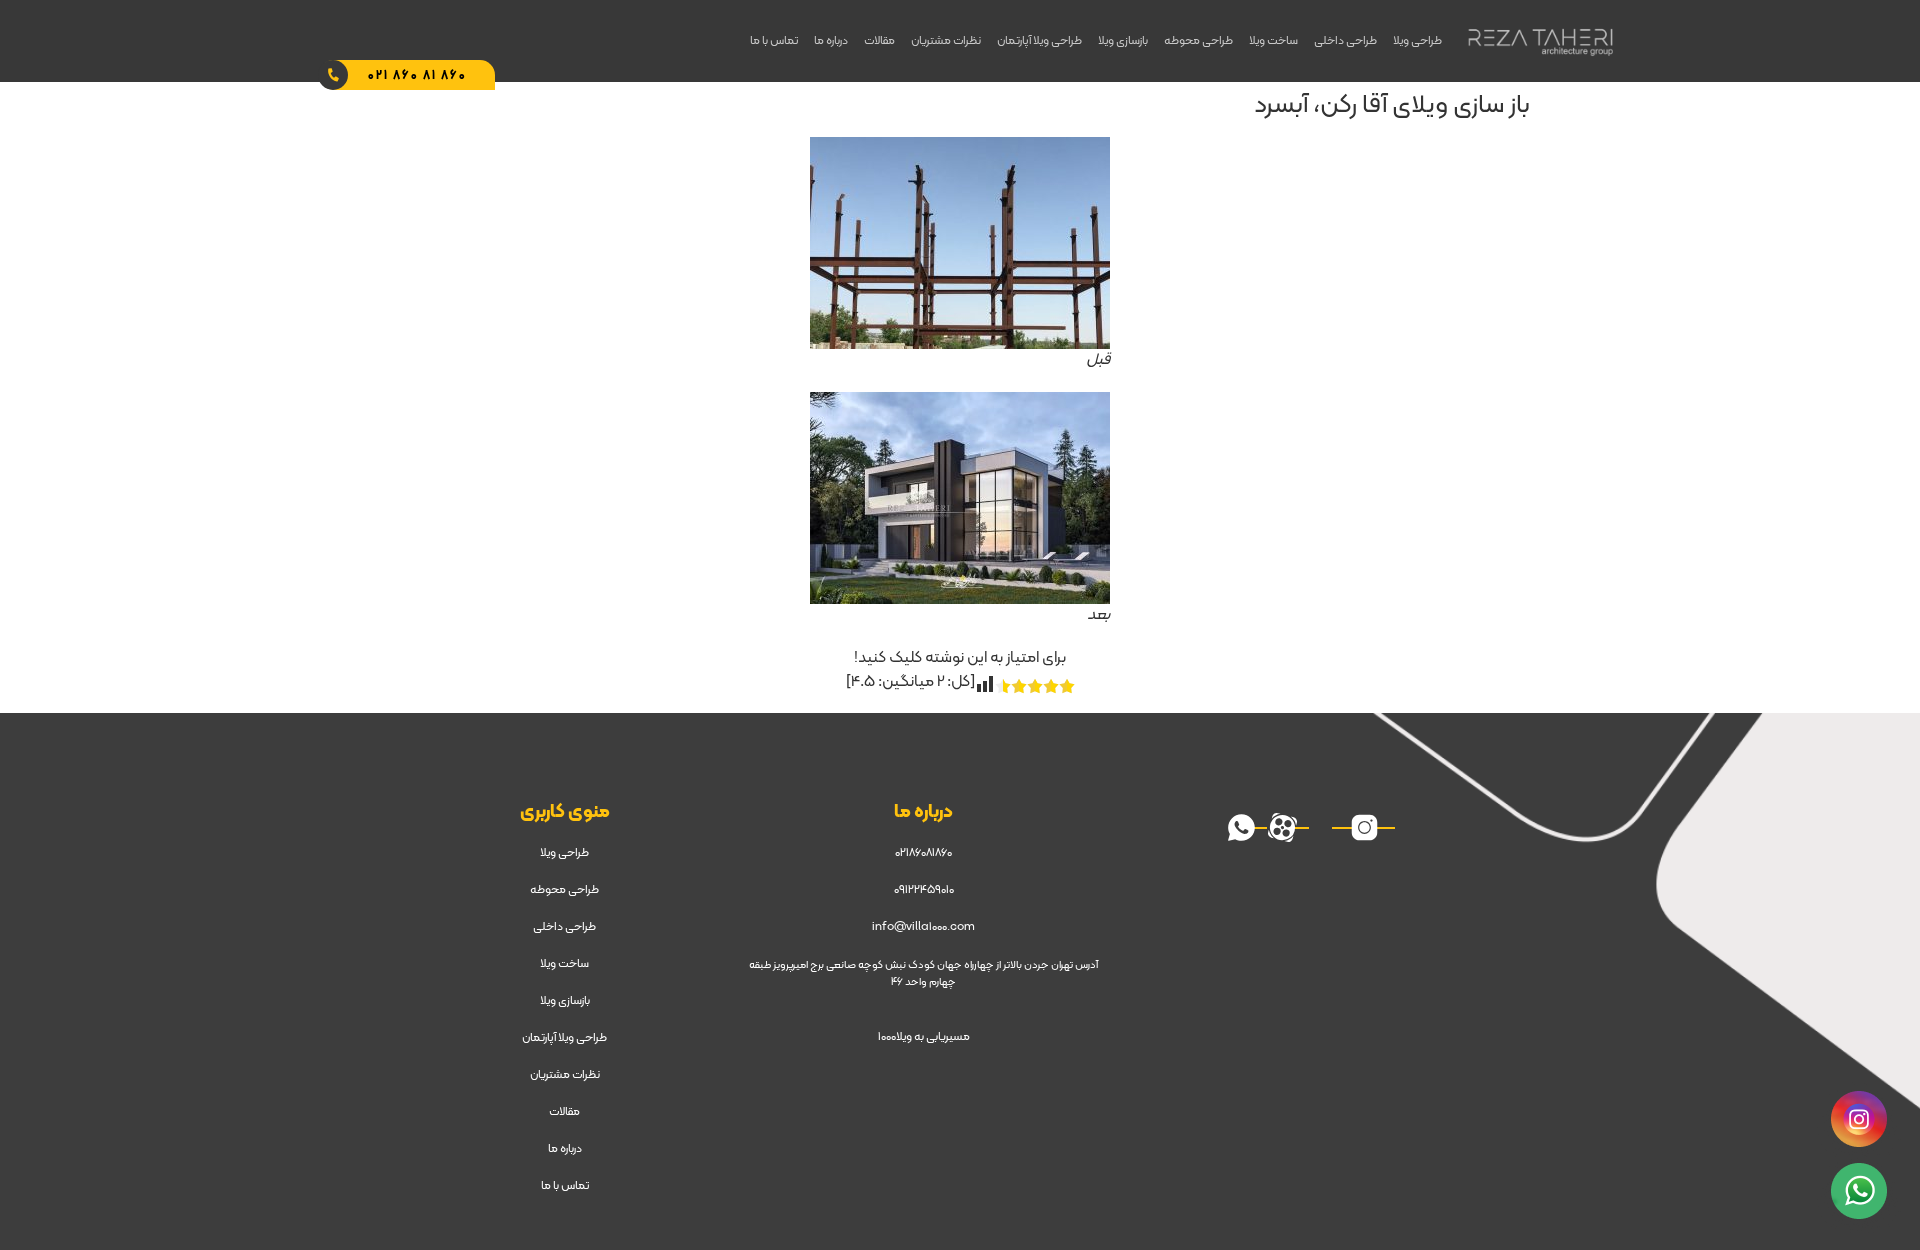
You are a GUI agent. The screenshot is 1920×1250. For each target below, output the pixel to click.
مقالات (879, 41)
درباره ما (831, 41)
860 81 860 (417, 76)
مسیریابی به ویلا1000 (924, 1037)
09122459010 (924, 890)
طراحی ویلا (1417, 41)
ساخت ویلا (1273, 41)
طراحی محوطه (1198, 41)
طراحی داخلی (1345, 41)
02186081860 (923, 853)
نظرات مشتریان (946, 41)
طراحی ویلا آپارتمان (1039, 41)
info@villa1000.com (923, 927)
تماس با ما (774, 41)
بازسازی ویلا (1123, 41)
